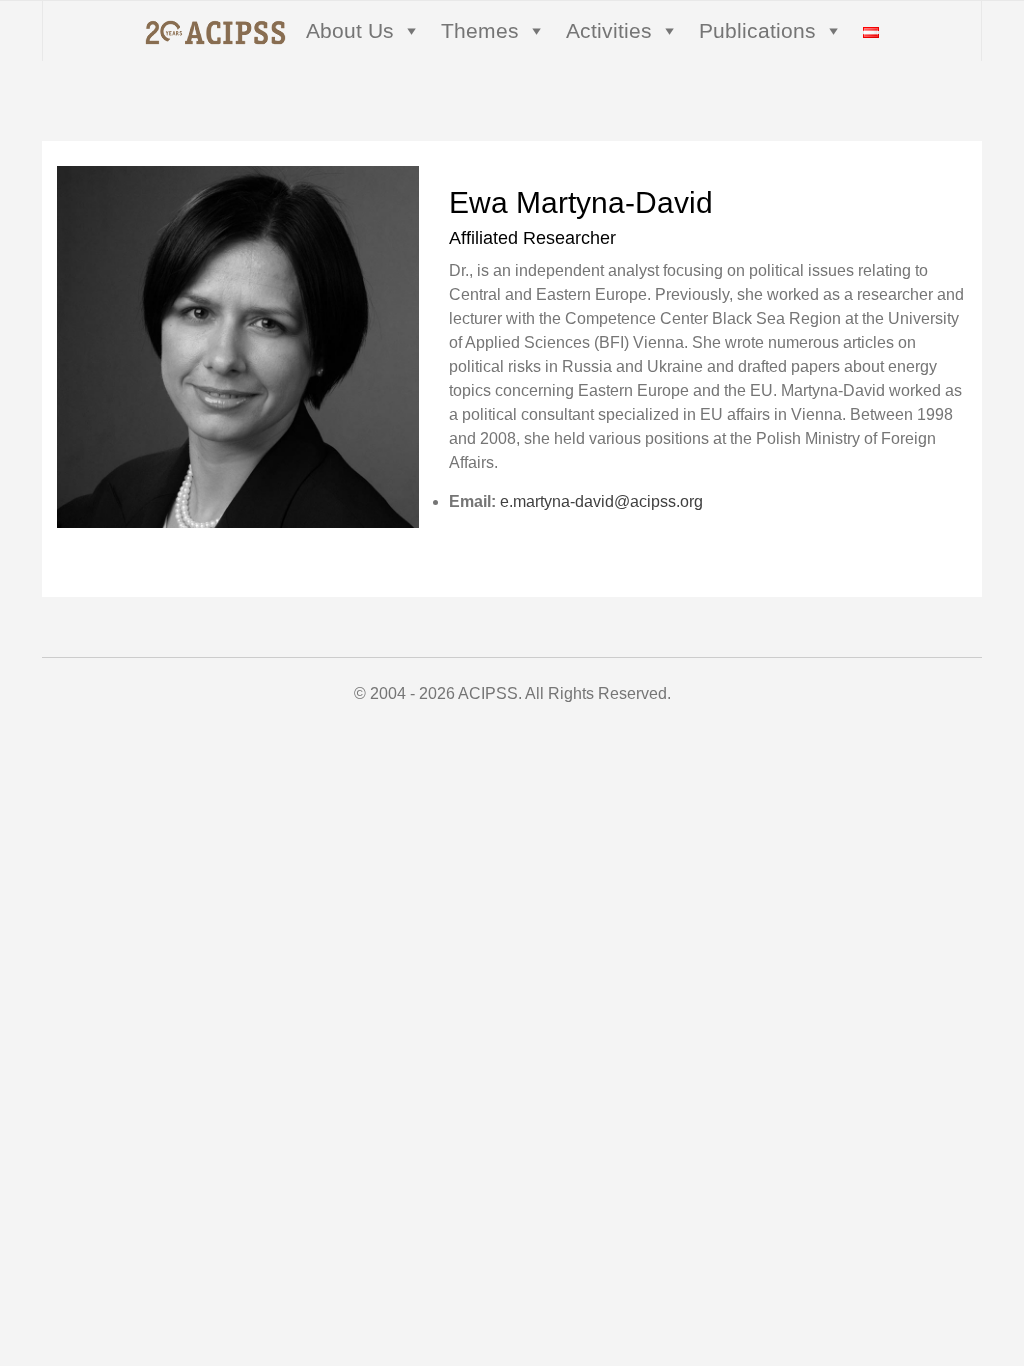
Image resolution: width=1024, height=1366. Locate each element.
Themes (480, 30)
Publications (757, 30)
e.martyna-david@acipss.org (601, 501)
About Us (350, 30)
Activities (609, 30)
